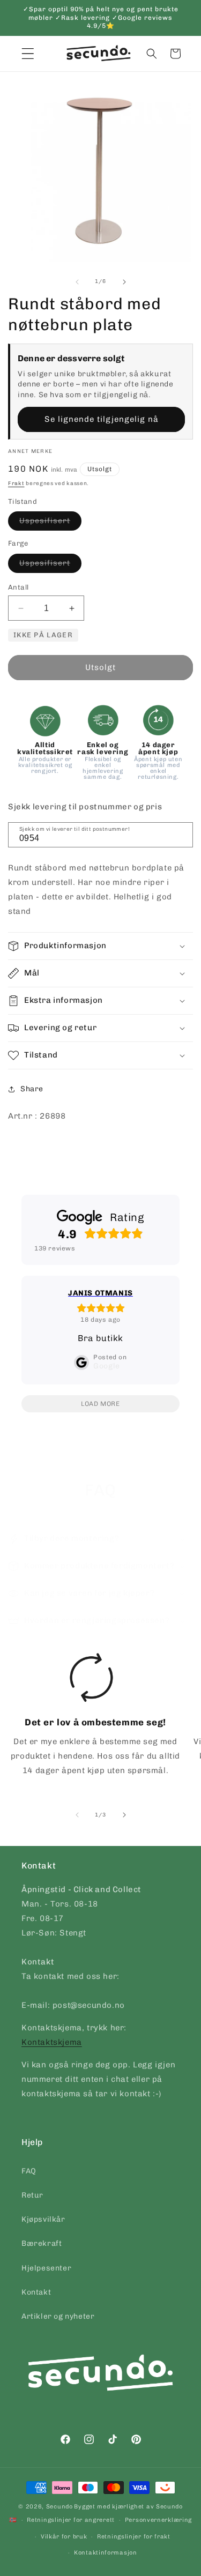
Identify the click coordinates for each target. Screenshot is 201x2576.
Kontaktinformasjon (106, 2553)
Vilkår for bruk (64, 2537)
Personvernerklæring (158, 2520)
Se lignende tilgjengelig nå (102, 419)
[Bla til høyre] (124, 282)
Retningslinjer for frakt (134, 2537)
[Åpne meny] (28, 54)
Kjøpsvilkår (43, 2219)
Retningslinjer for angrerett (71, 2520)
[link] (91, 1718)
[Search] (181, 834)
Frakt (16, 483)
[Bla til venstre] (77, 282)
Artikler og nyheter (58, 2316)
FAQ (29, 2171)
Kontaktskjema (52, 2042)
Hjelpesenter (46, 2268)
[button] (152, 54)
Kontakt (36, 2292)
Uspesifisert (50, 523)
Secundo (59, 2507)
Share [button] (32, 1089)
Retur (32, 2195)
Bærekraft (42, 2243)
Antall (18, 587)
